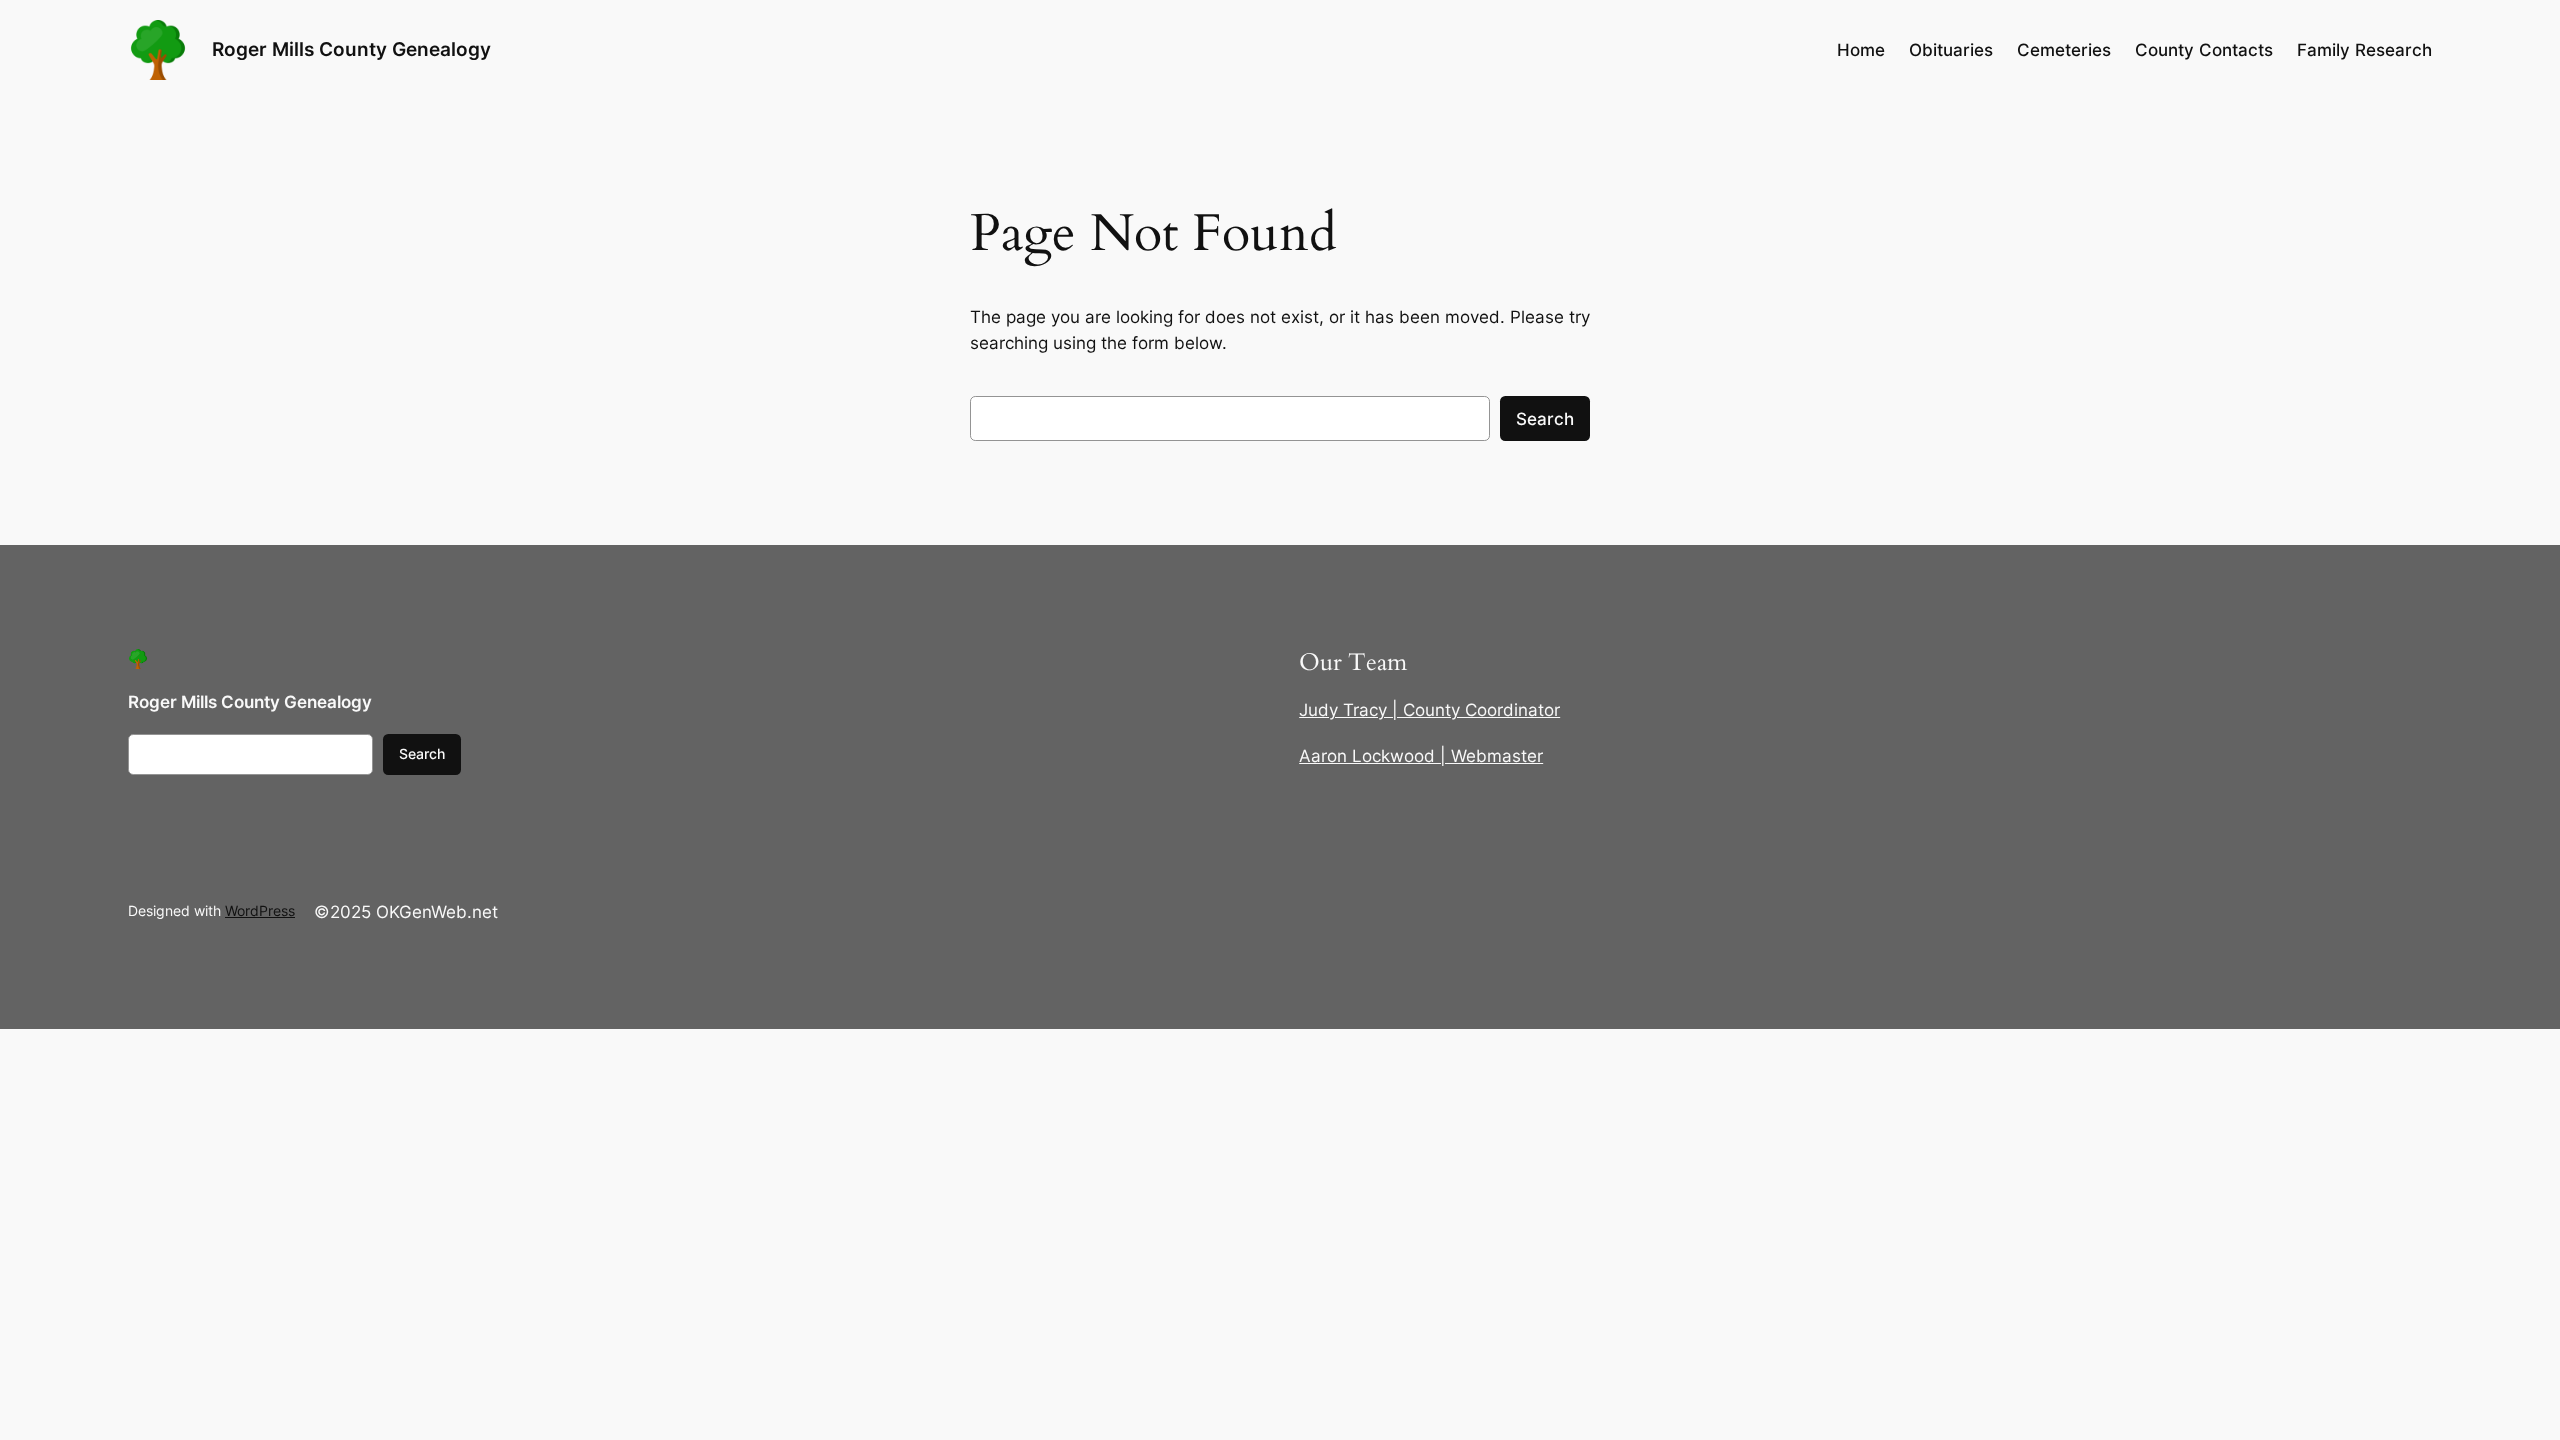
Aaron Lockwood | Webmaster (1421, 756)
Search (1545, 419)
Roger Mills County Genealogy (351, 49)
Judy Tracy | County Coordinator (1429, 710)
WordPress (260, 910)
